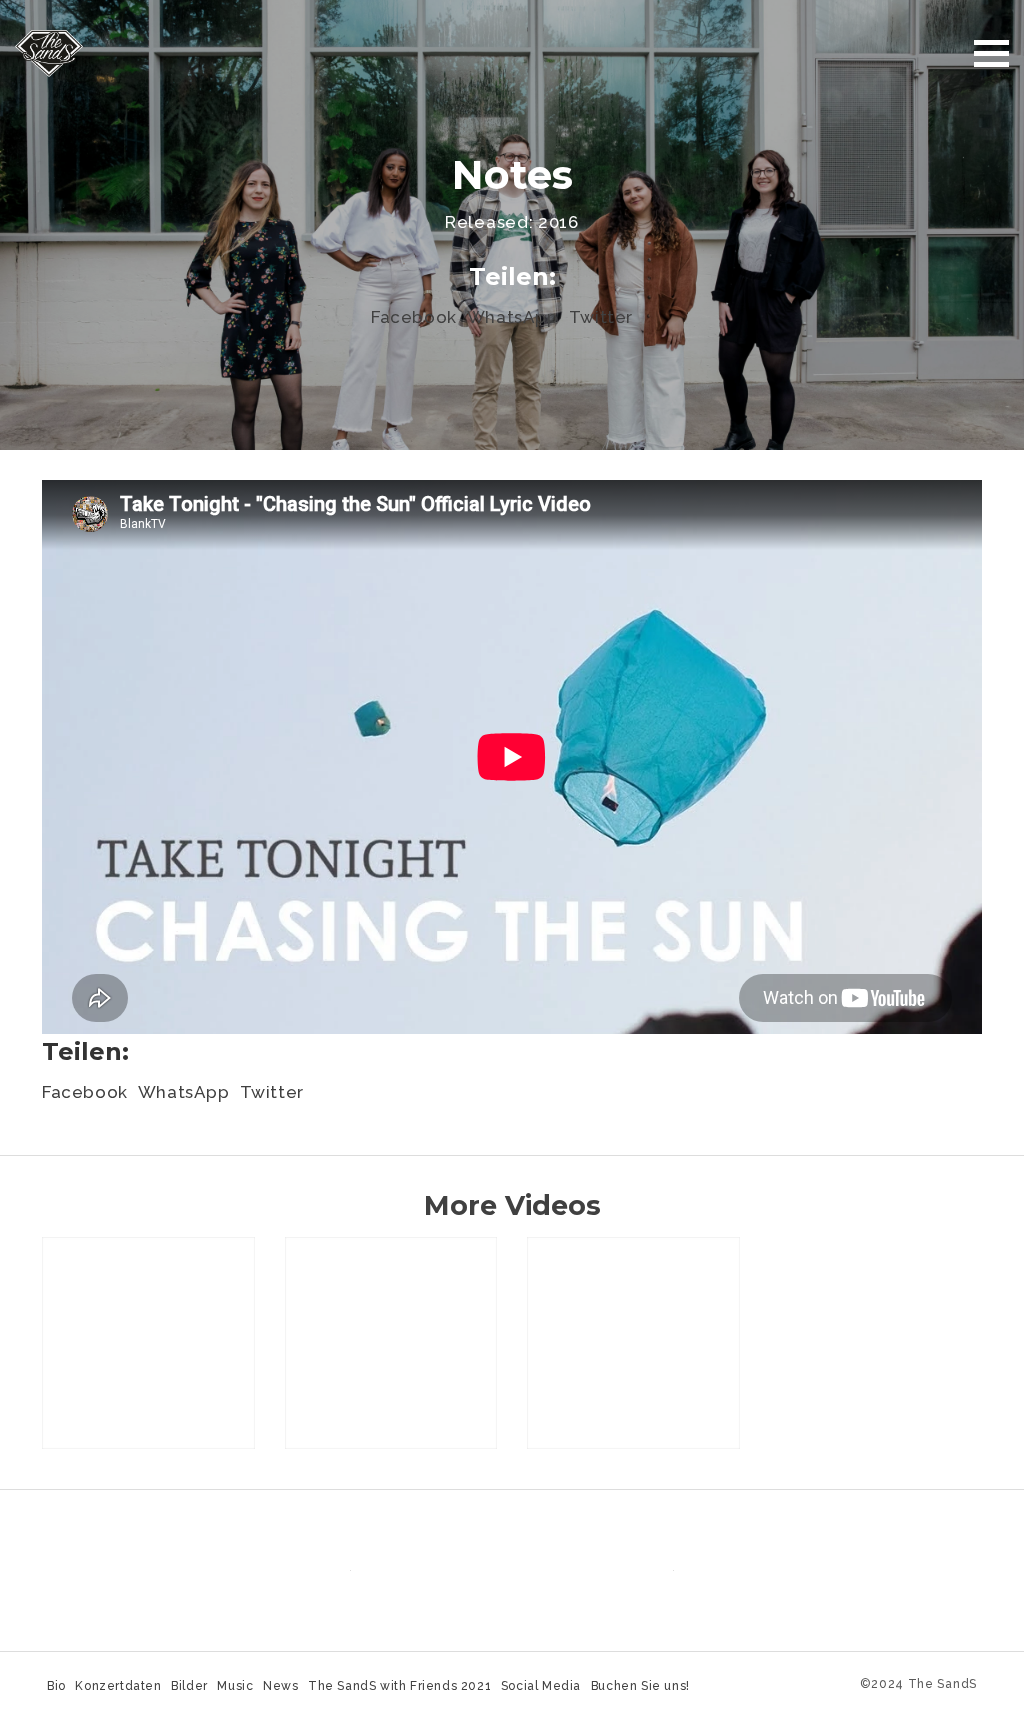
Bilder (189, 1686)
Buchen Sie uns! (640, 1686)
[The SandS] (49, 52)
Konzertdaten (118, 1686)
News (280, 1686)
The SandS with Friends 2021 (399, 1686)
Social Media (541, 1686)
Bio (56, 1686)
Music (235, 1686)
